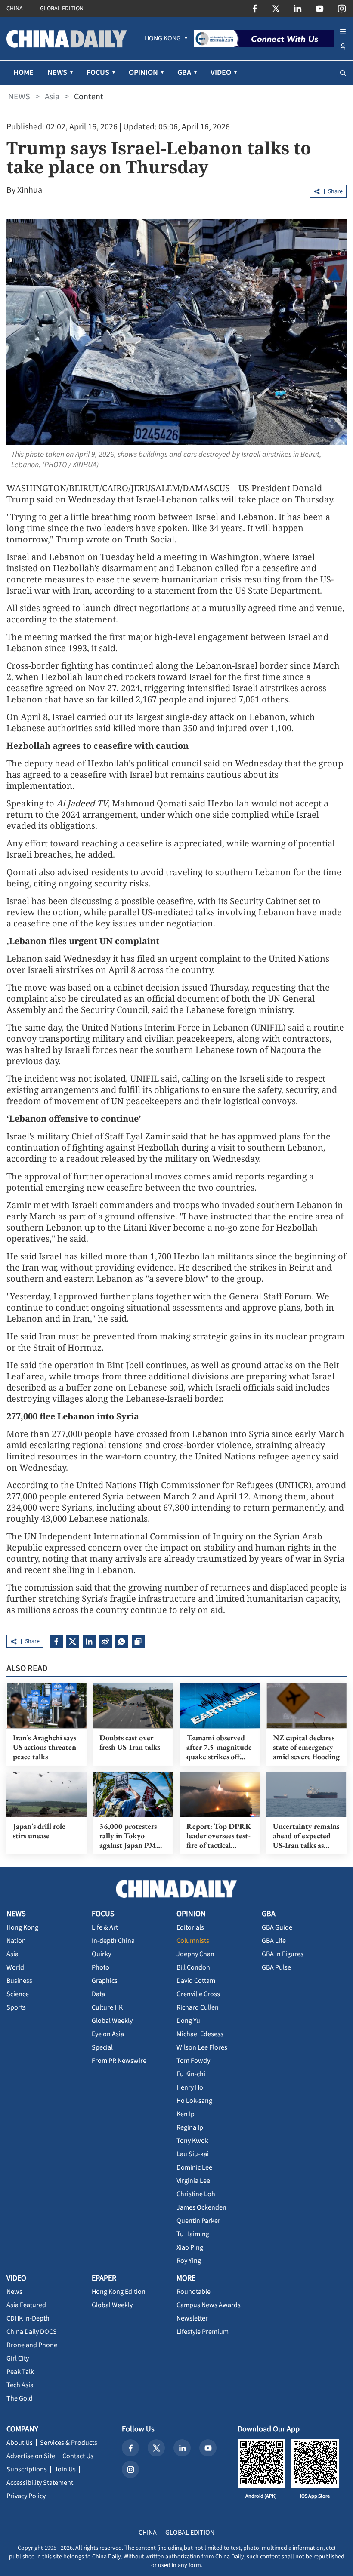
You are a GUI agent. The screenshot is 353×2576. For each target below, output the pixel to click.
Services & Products (69, 2443)
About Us (20, 2443)
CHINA (15, 9)
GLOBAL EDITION (62, 9)
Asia (52, 97)
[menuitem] (163, 39)
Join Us (65, 2469)
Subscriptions (27, 2469)
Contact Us (78, 2456)
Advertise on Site (31, 2456)
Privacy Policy (26, 2496)
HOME (23, 72)
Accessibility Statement (40, 2483)
